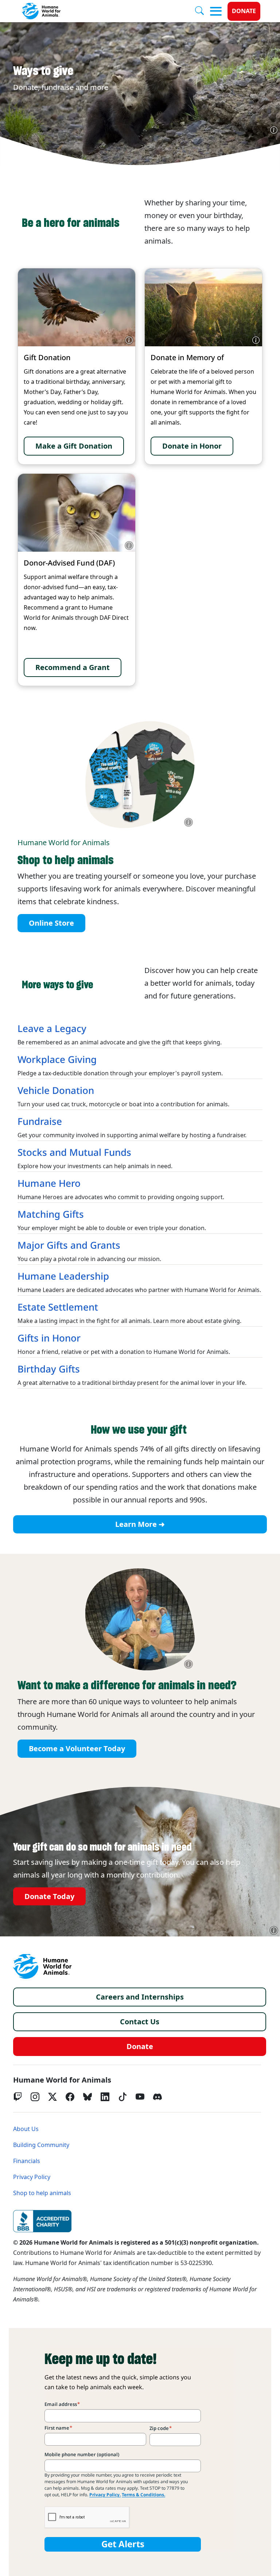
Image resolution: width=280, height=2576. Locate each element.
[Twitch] (17, 2097)
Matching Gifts (51, 1214)
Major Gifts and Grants (69, 1245)
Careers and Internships (140, 1997)
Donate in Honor (192, 446)
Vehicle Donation (56, 1091)
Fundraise (40, 1122)
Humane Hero (49, 1183)
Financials (27, 2161)
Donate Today (49, 1896)
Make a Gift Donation (74, 446)
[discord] (157, 2097)
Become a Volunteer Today (77, 1749)
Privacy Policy (32, 2177)
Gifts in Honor (49, 1338)
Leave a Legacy (52, 1029)
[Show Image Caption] (274, 130)
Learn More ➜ (140, 1524)
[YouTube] (140, 2097)
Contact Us (140, 2022)
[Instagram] (35, 2097)
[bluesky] (87, 2097)
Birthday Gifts (49, 1369)
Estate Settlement (58, 1307)
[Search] (202, 11)
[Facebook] (70, 2097)
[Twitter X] (52, 2097)
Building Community (41, 2145)
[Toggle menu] (216, 11)
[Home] (42, 1966)
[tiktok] (122, 2097)
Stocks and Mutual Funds (74, 1153)
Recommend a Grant (73, 667)
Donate (244, 11)
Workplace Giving (57, 1060)
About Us (26, 2129)
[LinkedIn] (105, 2097)
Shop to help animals (42, 2193)
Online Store (51, 923)
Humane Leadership (63, 1276)
